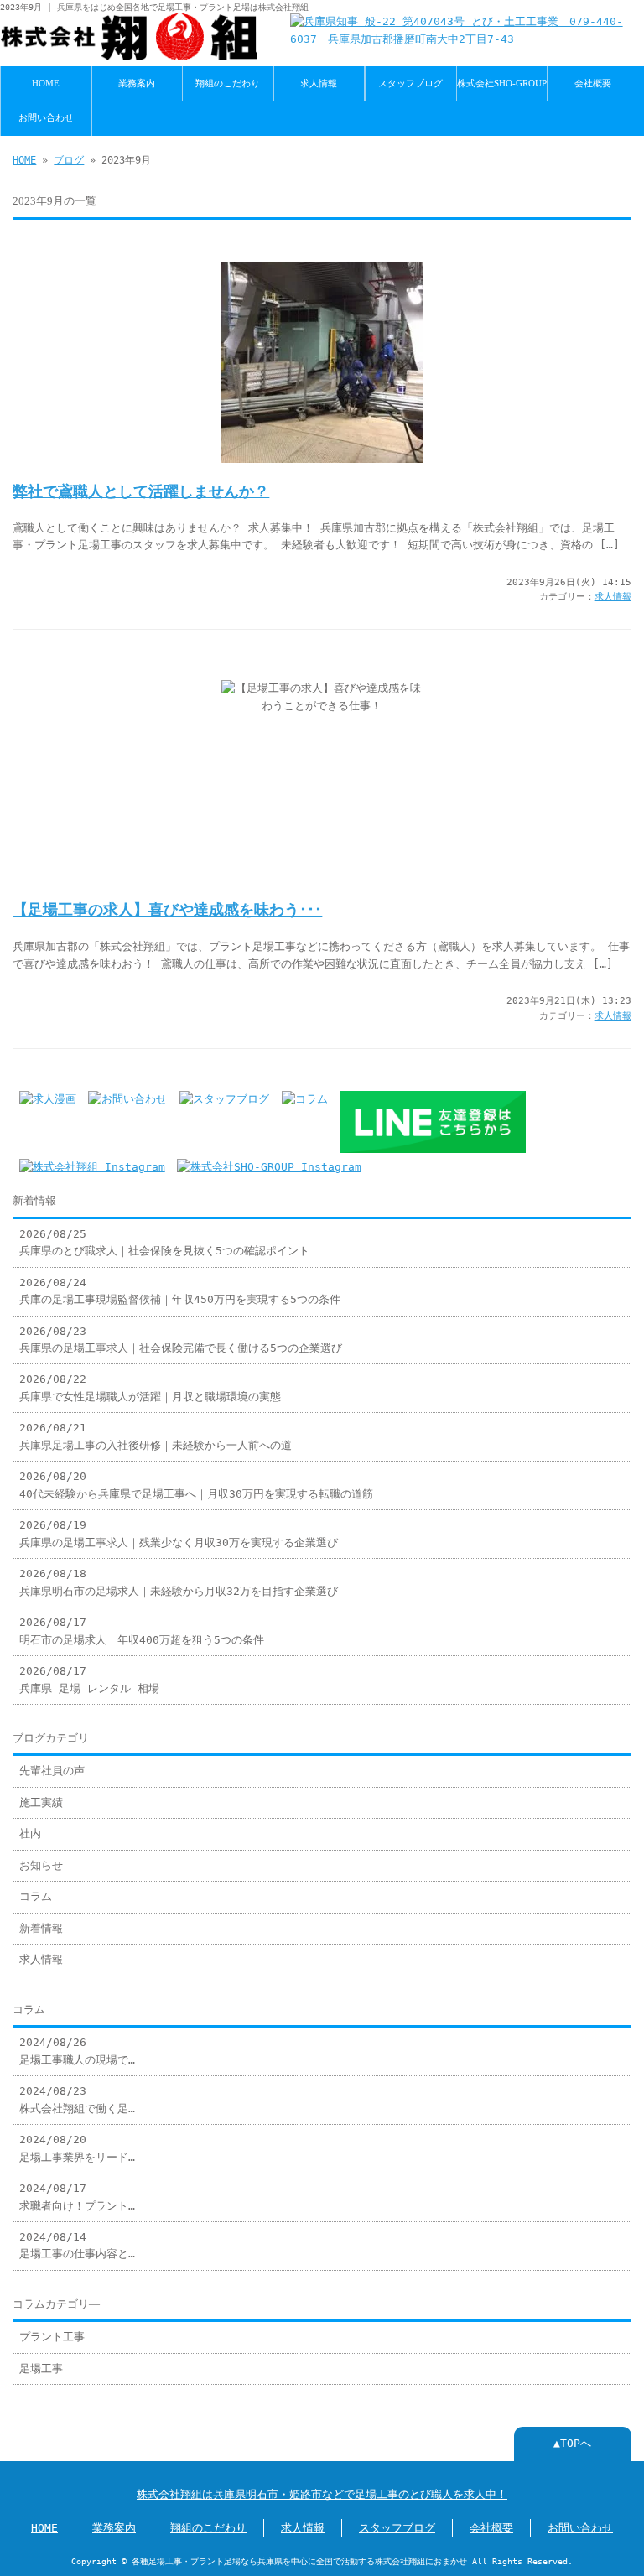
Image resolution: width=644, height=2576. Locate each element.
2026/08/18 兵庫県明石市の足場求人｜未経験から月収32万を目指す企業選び (179, 1582)
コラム (36, 1896)
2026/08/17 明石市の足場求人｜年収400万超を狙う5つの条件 (142, 1631)
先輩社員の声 (52, 1771)
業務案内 (137, 83)
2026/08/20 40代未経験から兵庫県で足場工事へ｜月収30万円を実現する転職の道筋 (196, 1485)
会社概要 (593, 83)
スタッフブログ (410, 83)
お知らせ (41, 1865)
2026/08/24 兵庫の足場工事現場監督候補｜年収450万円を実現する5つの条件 (180, 1291)
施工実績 (41, 1802)
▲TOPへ (572, 2443)
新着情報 (41, 1928)
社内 (30, 1833)
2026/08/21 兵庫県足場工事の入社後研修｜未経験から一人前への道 (156, 1436)
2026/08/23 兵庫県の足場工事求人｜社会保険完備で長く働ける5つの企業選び (181, 1340)
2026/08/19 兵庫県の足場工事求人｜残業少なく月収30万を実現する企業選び (179, 1533)
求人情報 (319, 83)
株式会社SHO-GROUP (502, 83)
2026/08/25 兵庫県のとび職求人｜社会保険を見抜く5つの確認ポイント (164, 1242)
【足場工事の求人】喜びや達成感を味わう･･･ (167, 910)
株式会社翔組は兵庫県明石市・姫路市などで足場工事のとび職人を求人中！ (322, 2494)
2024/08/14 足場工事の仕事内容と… (77, 2245)
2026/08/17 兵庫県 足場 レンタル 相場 (89, 1679)
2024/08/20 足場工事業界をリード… (77, 2148)
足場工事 (41, 2368)
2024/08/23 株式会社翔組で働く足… (77, 2099)
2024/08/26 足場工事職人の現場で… (77, 2051)
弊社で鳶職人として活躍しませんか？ (141, 491)
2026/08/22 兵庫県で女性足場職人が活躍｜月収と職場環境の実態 (150, 1387)
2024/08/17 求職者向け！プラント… (77, 2197)
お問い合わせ (46, 117)
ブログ (69, 160)
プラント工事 (52, 2337)
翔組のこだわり (228, 83)
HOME (46, 83)
